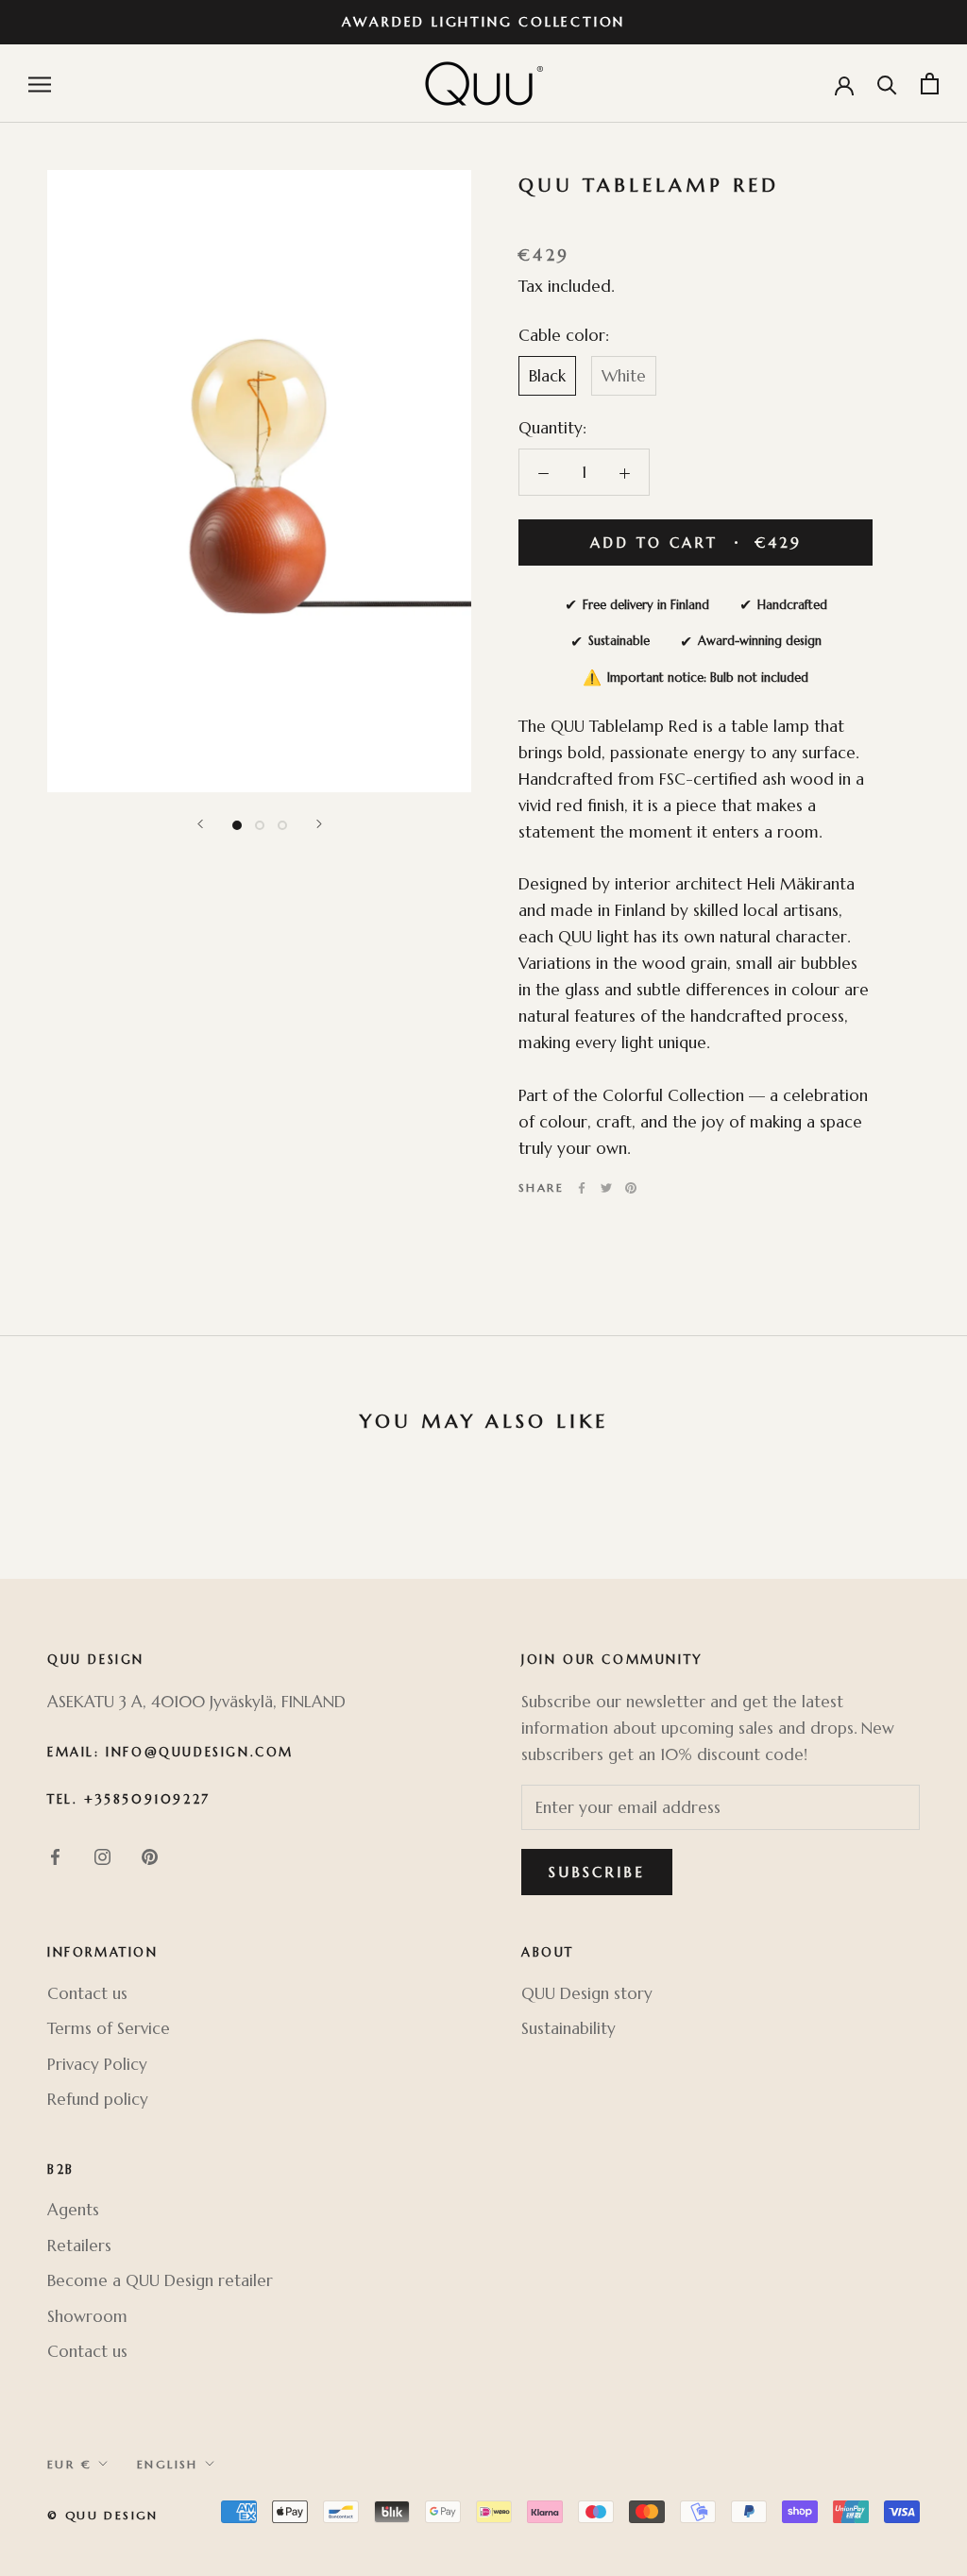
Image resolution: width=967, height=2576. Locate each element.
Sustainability (568, 2028)
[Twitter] (606, 1188)
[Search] (887, 84)
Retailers (79, 2246)
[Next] (319, 824)
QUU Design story (587, 1993)
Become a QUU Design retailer (160, 2280)
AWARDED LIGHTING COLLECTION (484, 22)
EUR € (69, 2464)
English (168, 2464)
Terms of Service (109, 2028)
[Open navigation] (40, 83)
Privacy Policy (97, 2064)
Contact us (87, 1993)
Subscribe (597, 1872)
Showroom (87, 2316)
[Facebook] (582, 1188)
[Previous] (200, 824)
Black (547, 376)
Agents (73, 2210)
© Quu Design (103, 2515)
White (624, 376)
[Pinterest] (631, 1188)
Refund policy (98, 2099)
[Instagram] (102, 1856)
